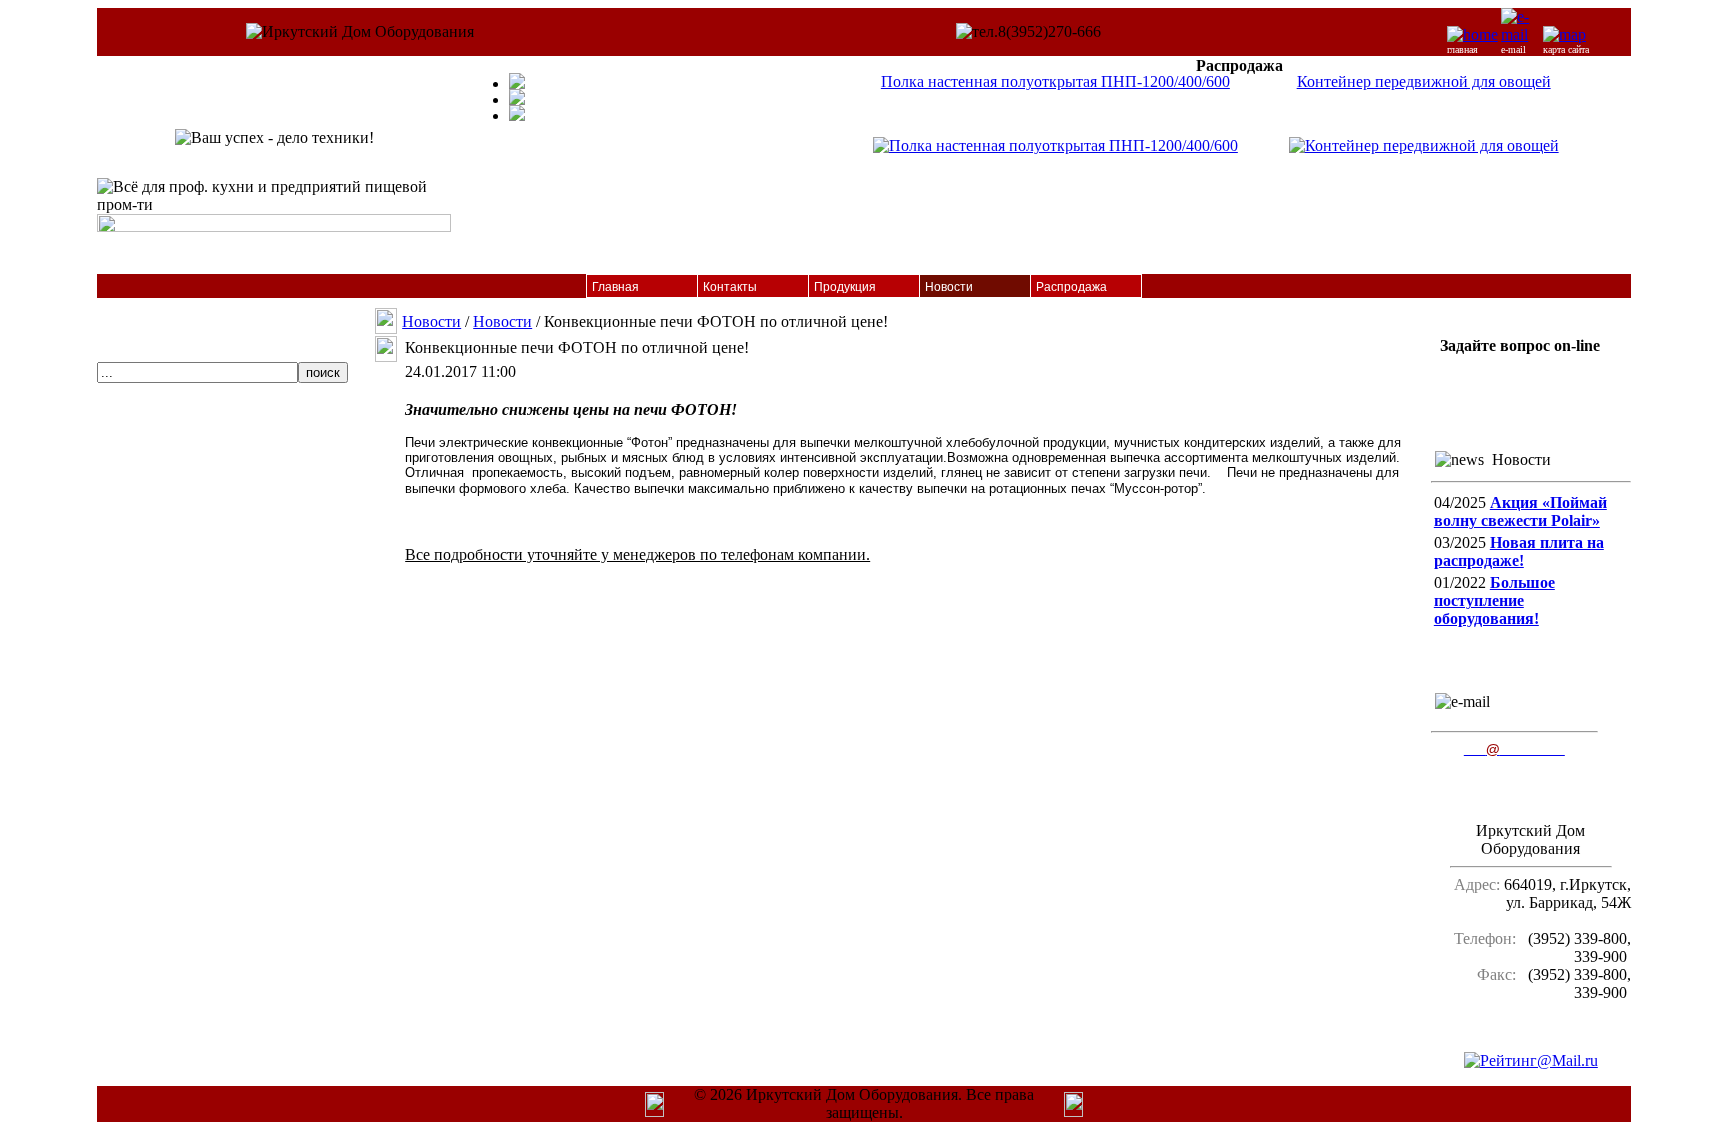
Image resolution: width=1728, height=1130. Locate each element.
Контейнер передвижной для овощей (1424, 81)
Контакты (730, 287)
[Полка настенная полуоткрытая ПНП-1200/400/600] (1055, 145)
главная (1462, 49)
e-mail (1513, 49)
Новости (949, 287)
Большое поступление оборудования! (1494, 600)
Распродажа (1071, 287)
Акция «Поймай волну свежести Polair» (1520, 511)
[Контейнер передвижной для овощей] (1424, 145)
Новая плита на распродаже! (1519, 551)
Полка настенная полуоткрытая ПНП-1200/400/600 (1055, 81)
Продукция (845, 287)
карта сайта (1566, 49)
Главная (615, 287)
